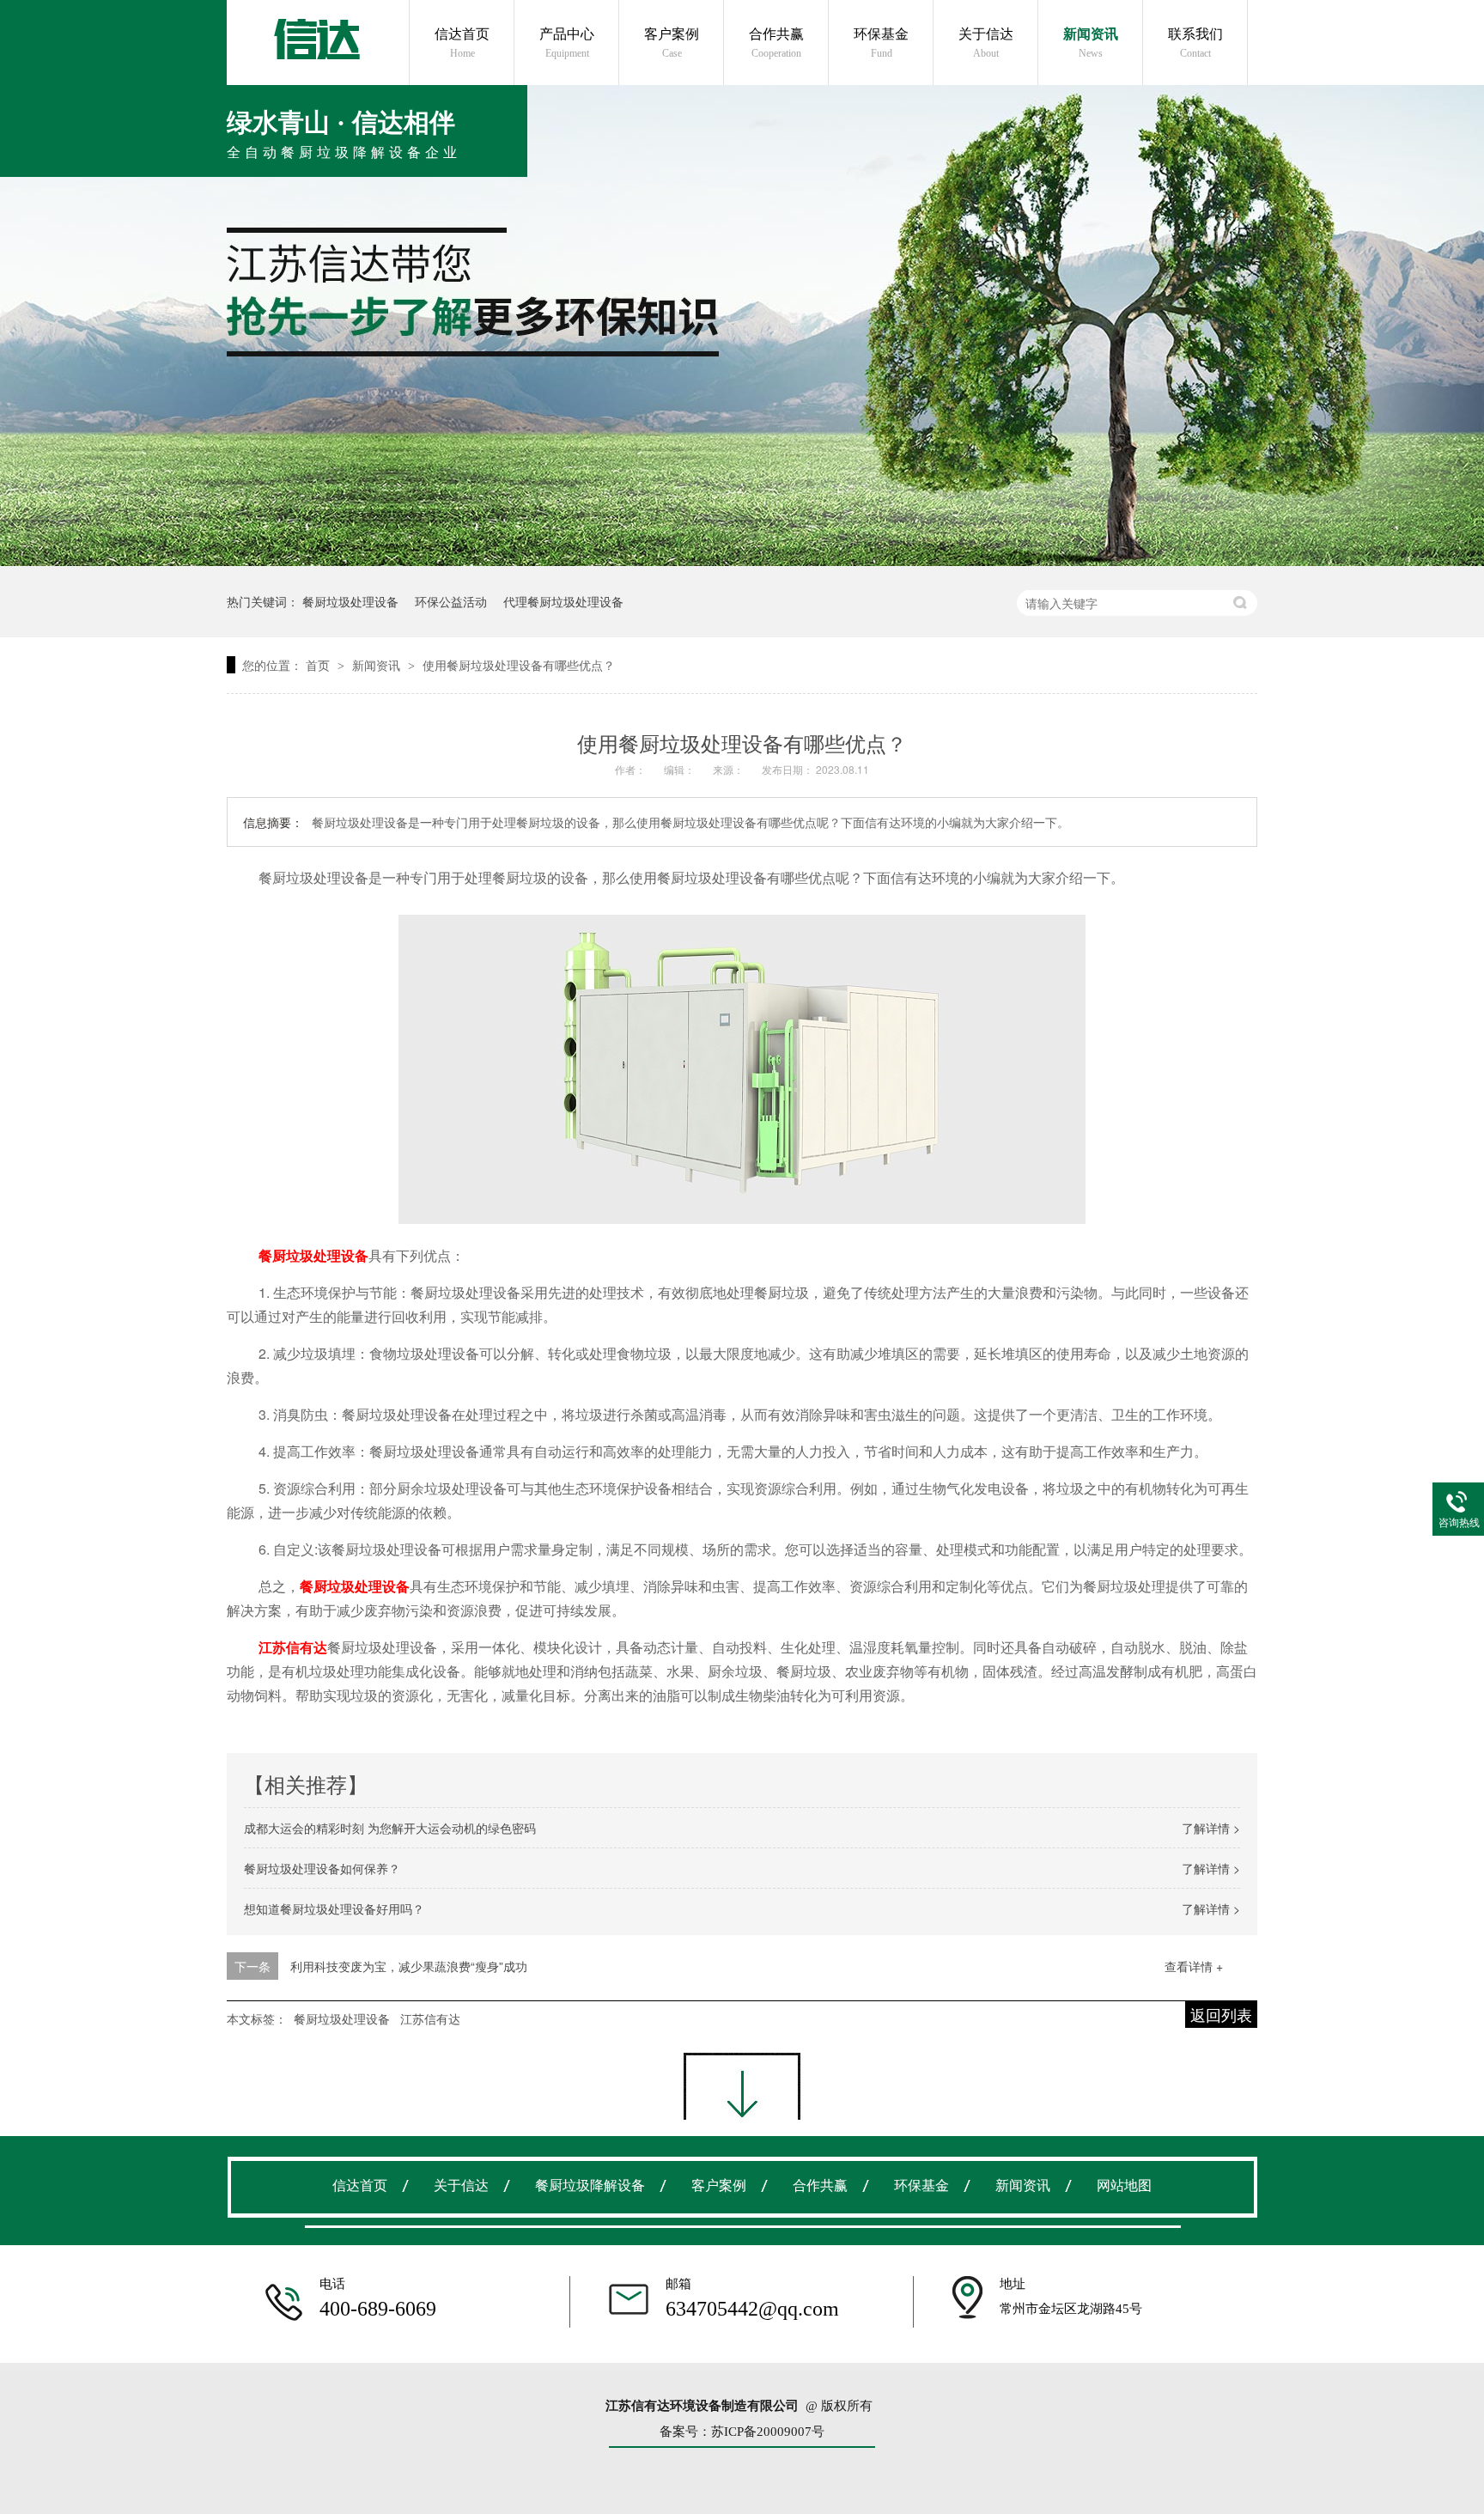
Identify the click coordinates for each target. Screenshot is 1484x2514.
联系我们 (1195, 43)
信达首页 (462, 43)
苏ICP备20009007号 (768, 2432)
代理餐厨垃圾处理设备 (563, 601)
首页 (319, 665)
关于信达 (986, 43)
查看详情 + (1194, 1966)
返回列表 (1221, 2014)
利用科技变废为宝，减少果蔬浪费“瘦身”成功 (409, 1966)
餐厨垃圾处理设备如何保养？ (322, 1868)
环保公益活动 (451, 601)
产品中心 (567, 43)
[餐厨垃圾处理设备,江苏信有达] (316, 39)
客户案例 (672, 43)
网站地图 (1124, 2185)
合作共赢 (776, 43)
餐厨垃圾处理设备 (350, 601)
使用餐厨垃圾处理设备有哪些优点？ (519, 665)
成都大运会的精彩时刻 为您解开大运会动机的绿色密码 (390, 1828)
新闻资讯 (1091, 43)
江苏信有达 (430, 2018)
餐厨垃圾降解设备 (590, 2185)
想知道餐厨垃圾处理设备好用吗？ (334, 1908)
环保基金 (881, 43)
